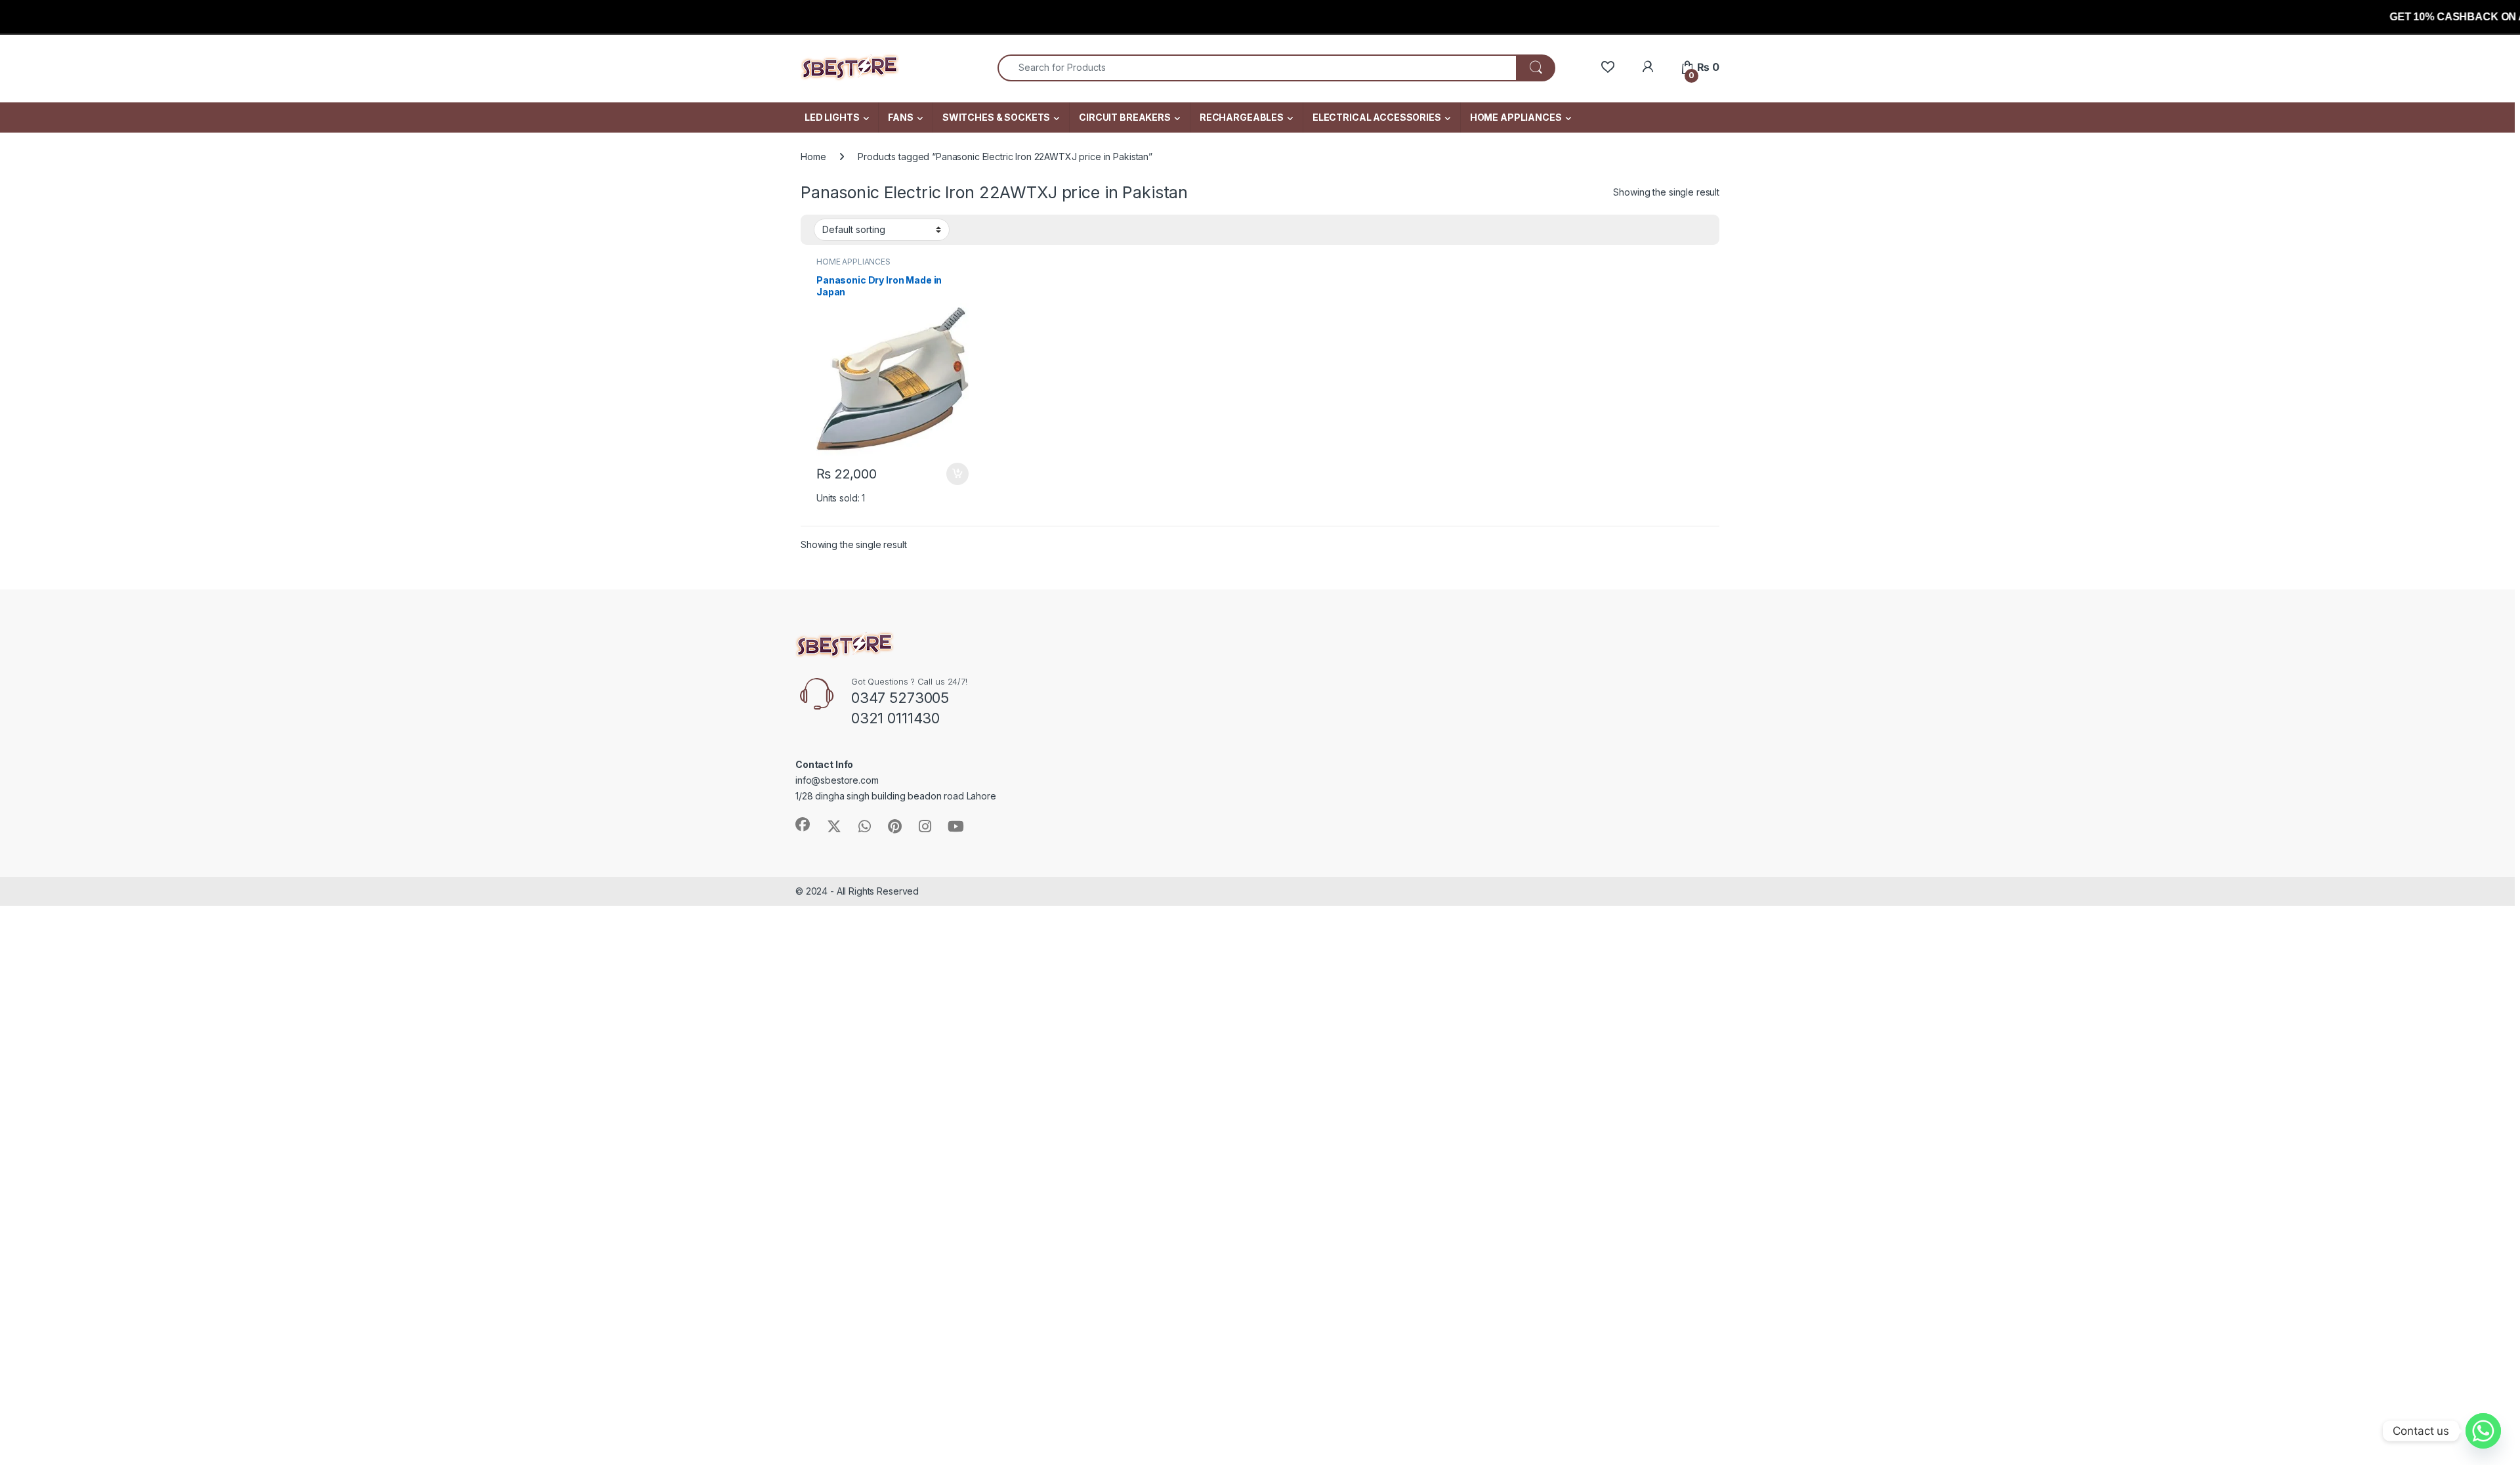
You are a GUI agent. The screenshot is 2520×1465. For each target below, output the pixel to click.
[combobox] (1257, 68)
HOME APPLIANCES (1516, 117)
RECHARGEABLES (1242, 117)
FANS (900, 117)
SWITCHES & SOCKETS (996, 117)
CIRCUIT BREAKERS (1125, 117)
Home (813, 157)
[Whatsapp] (2483, 1431)
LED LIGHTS (832, 117)
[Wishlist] (1607, 67)
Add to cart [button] (957, 474)
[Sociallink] (803, 824)
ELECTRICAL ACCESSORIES (1377, 117)
